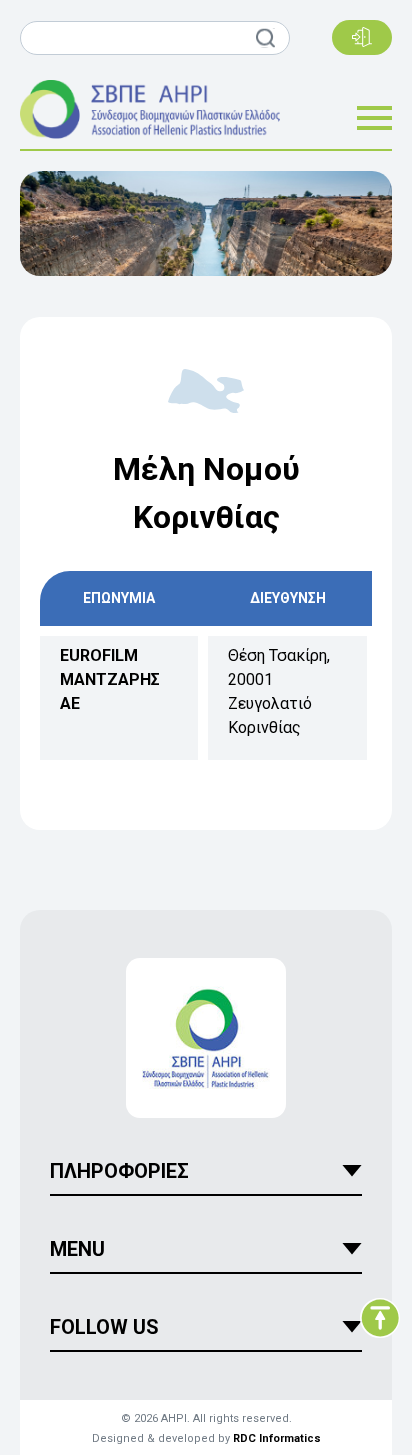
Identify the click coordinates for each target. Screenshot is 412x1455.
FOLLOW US (104, 1327)
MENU (77, 1249)
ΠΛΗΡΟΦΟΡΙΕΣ (119, 1171)
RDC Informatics (277, 1438)
